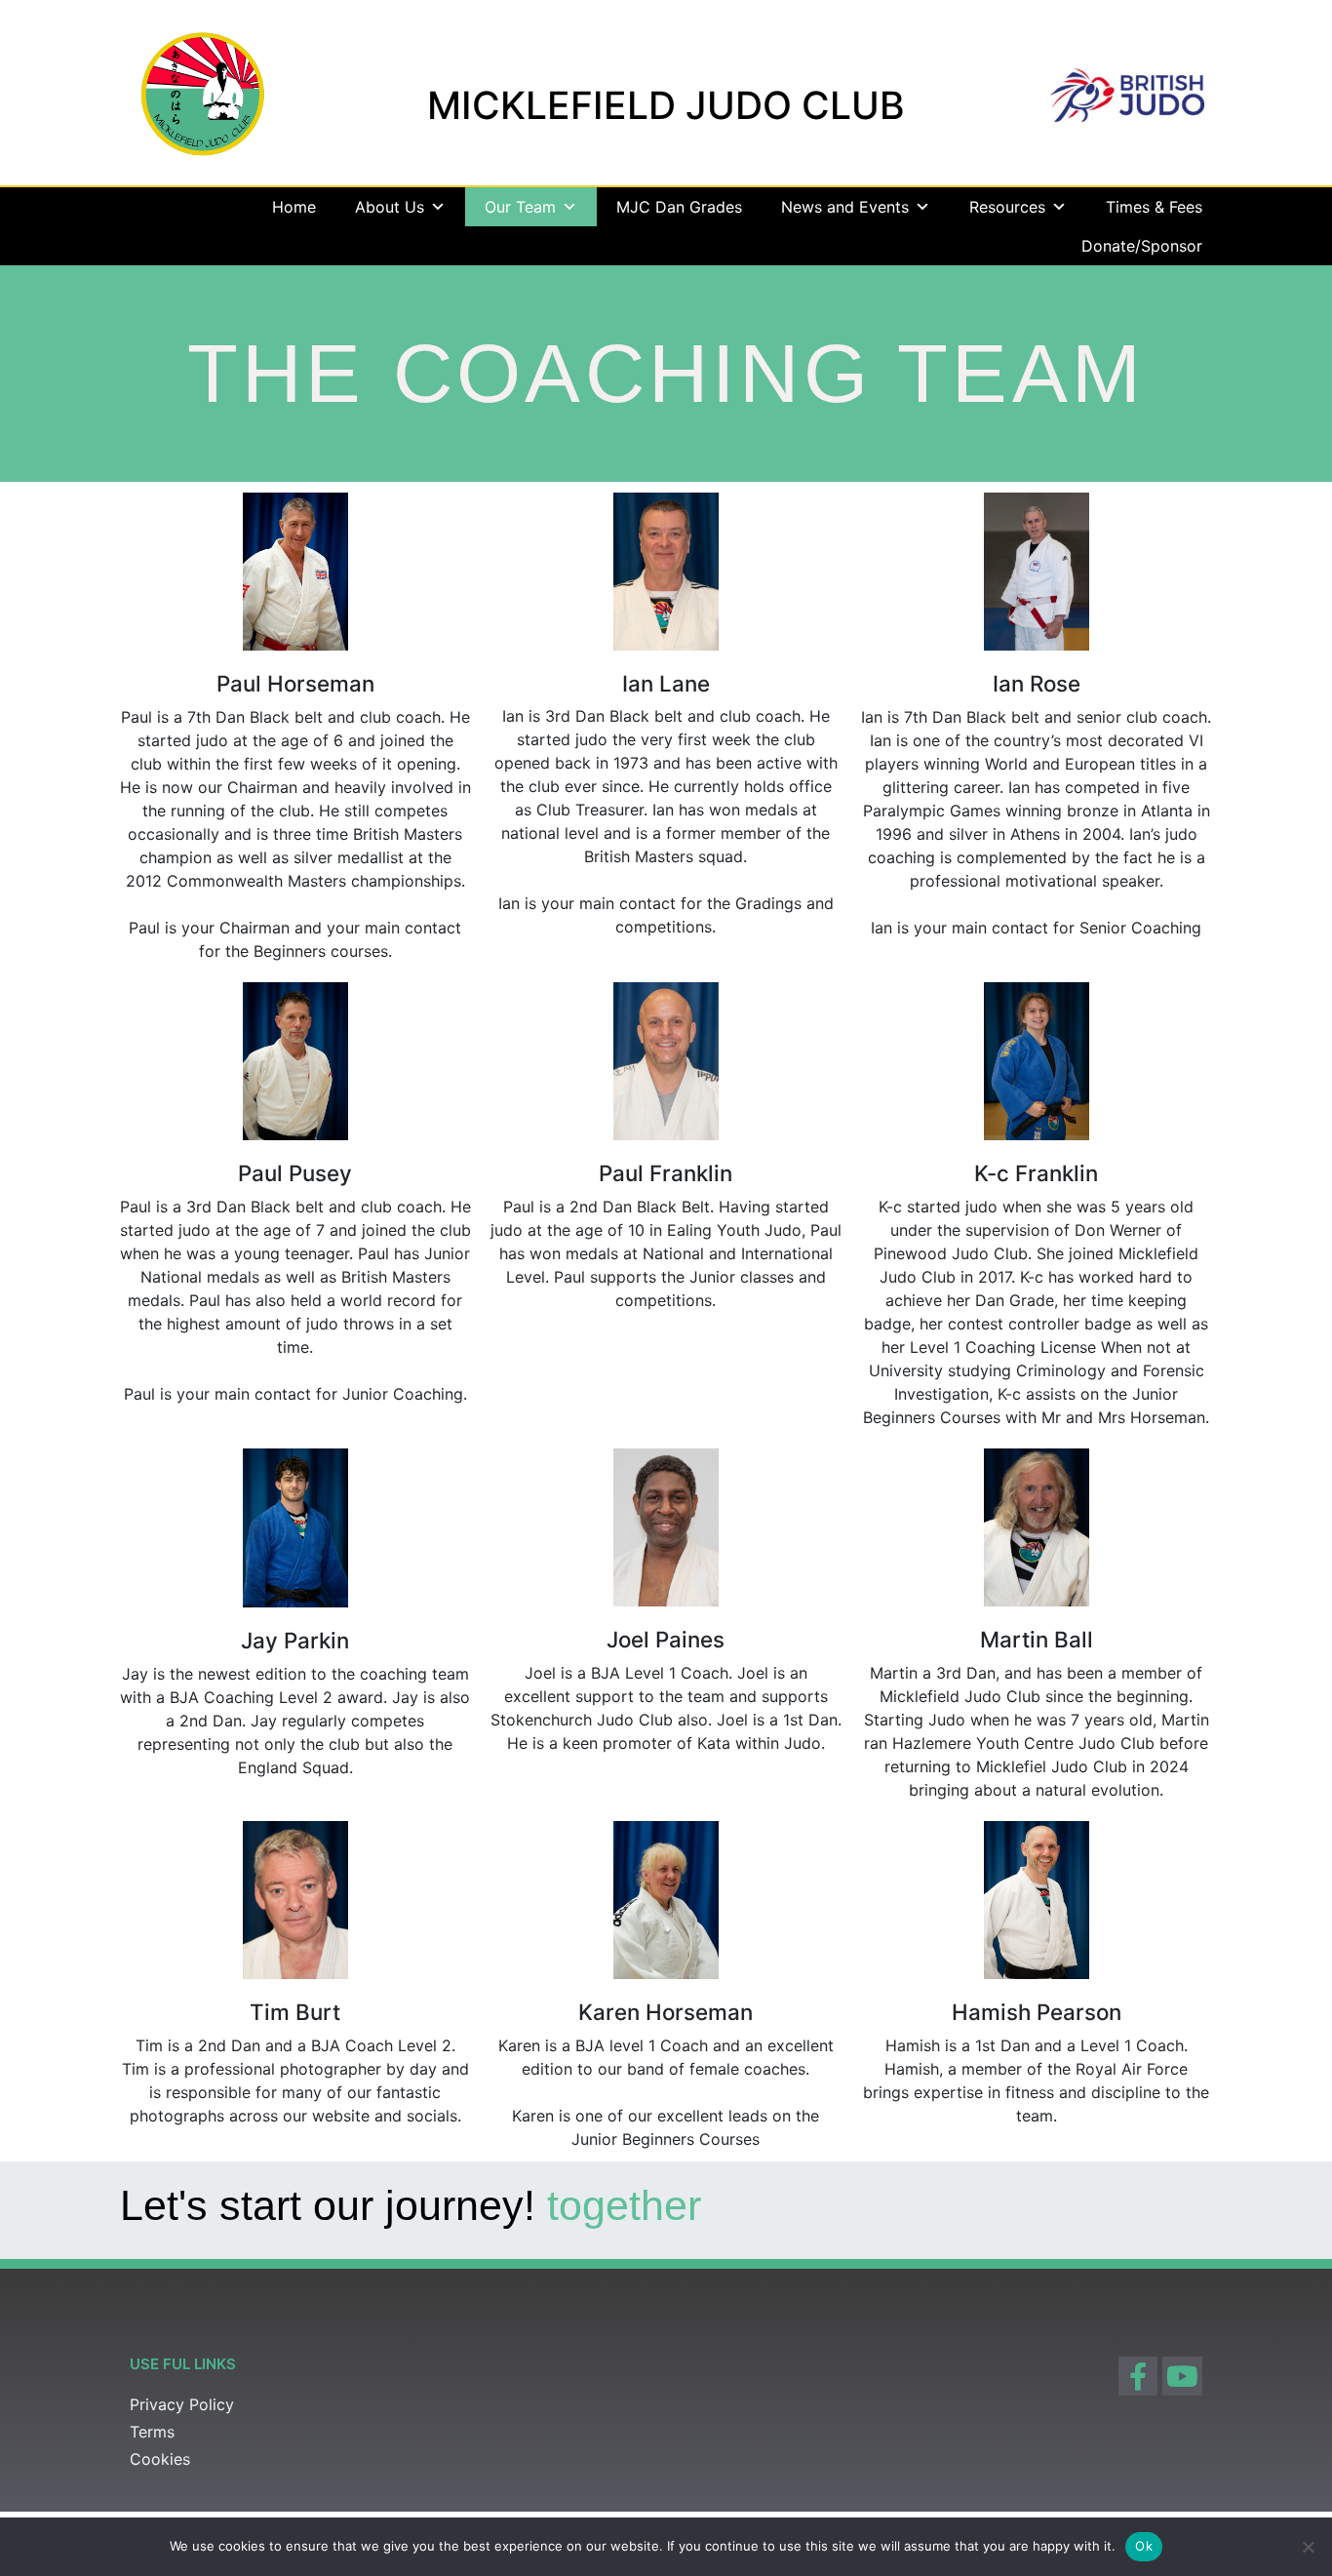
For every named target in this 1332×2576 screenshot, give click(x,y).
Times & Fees (1154, 207)
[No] (1308, 2547)
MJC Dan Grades (679, 207)
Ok (1144, 2546)
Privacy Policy (182, 2404)
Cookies (160, 2459)
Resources (1007, 207)
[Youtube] (1182, 2377)
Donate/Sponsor (1142, 246)
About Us (390, 207)
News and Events (845, 207)
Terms (152, 2432)
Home (294, 207)
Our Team (520, 207)
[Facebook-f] (1138, 2377)
